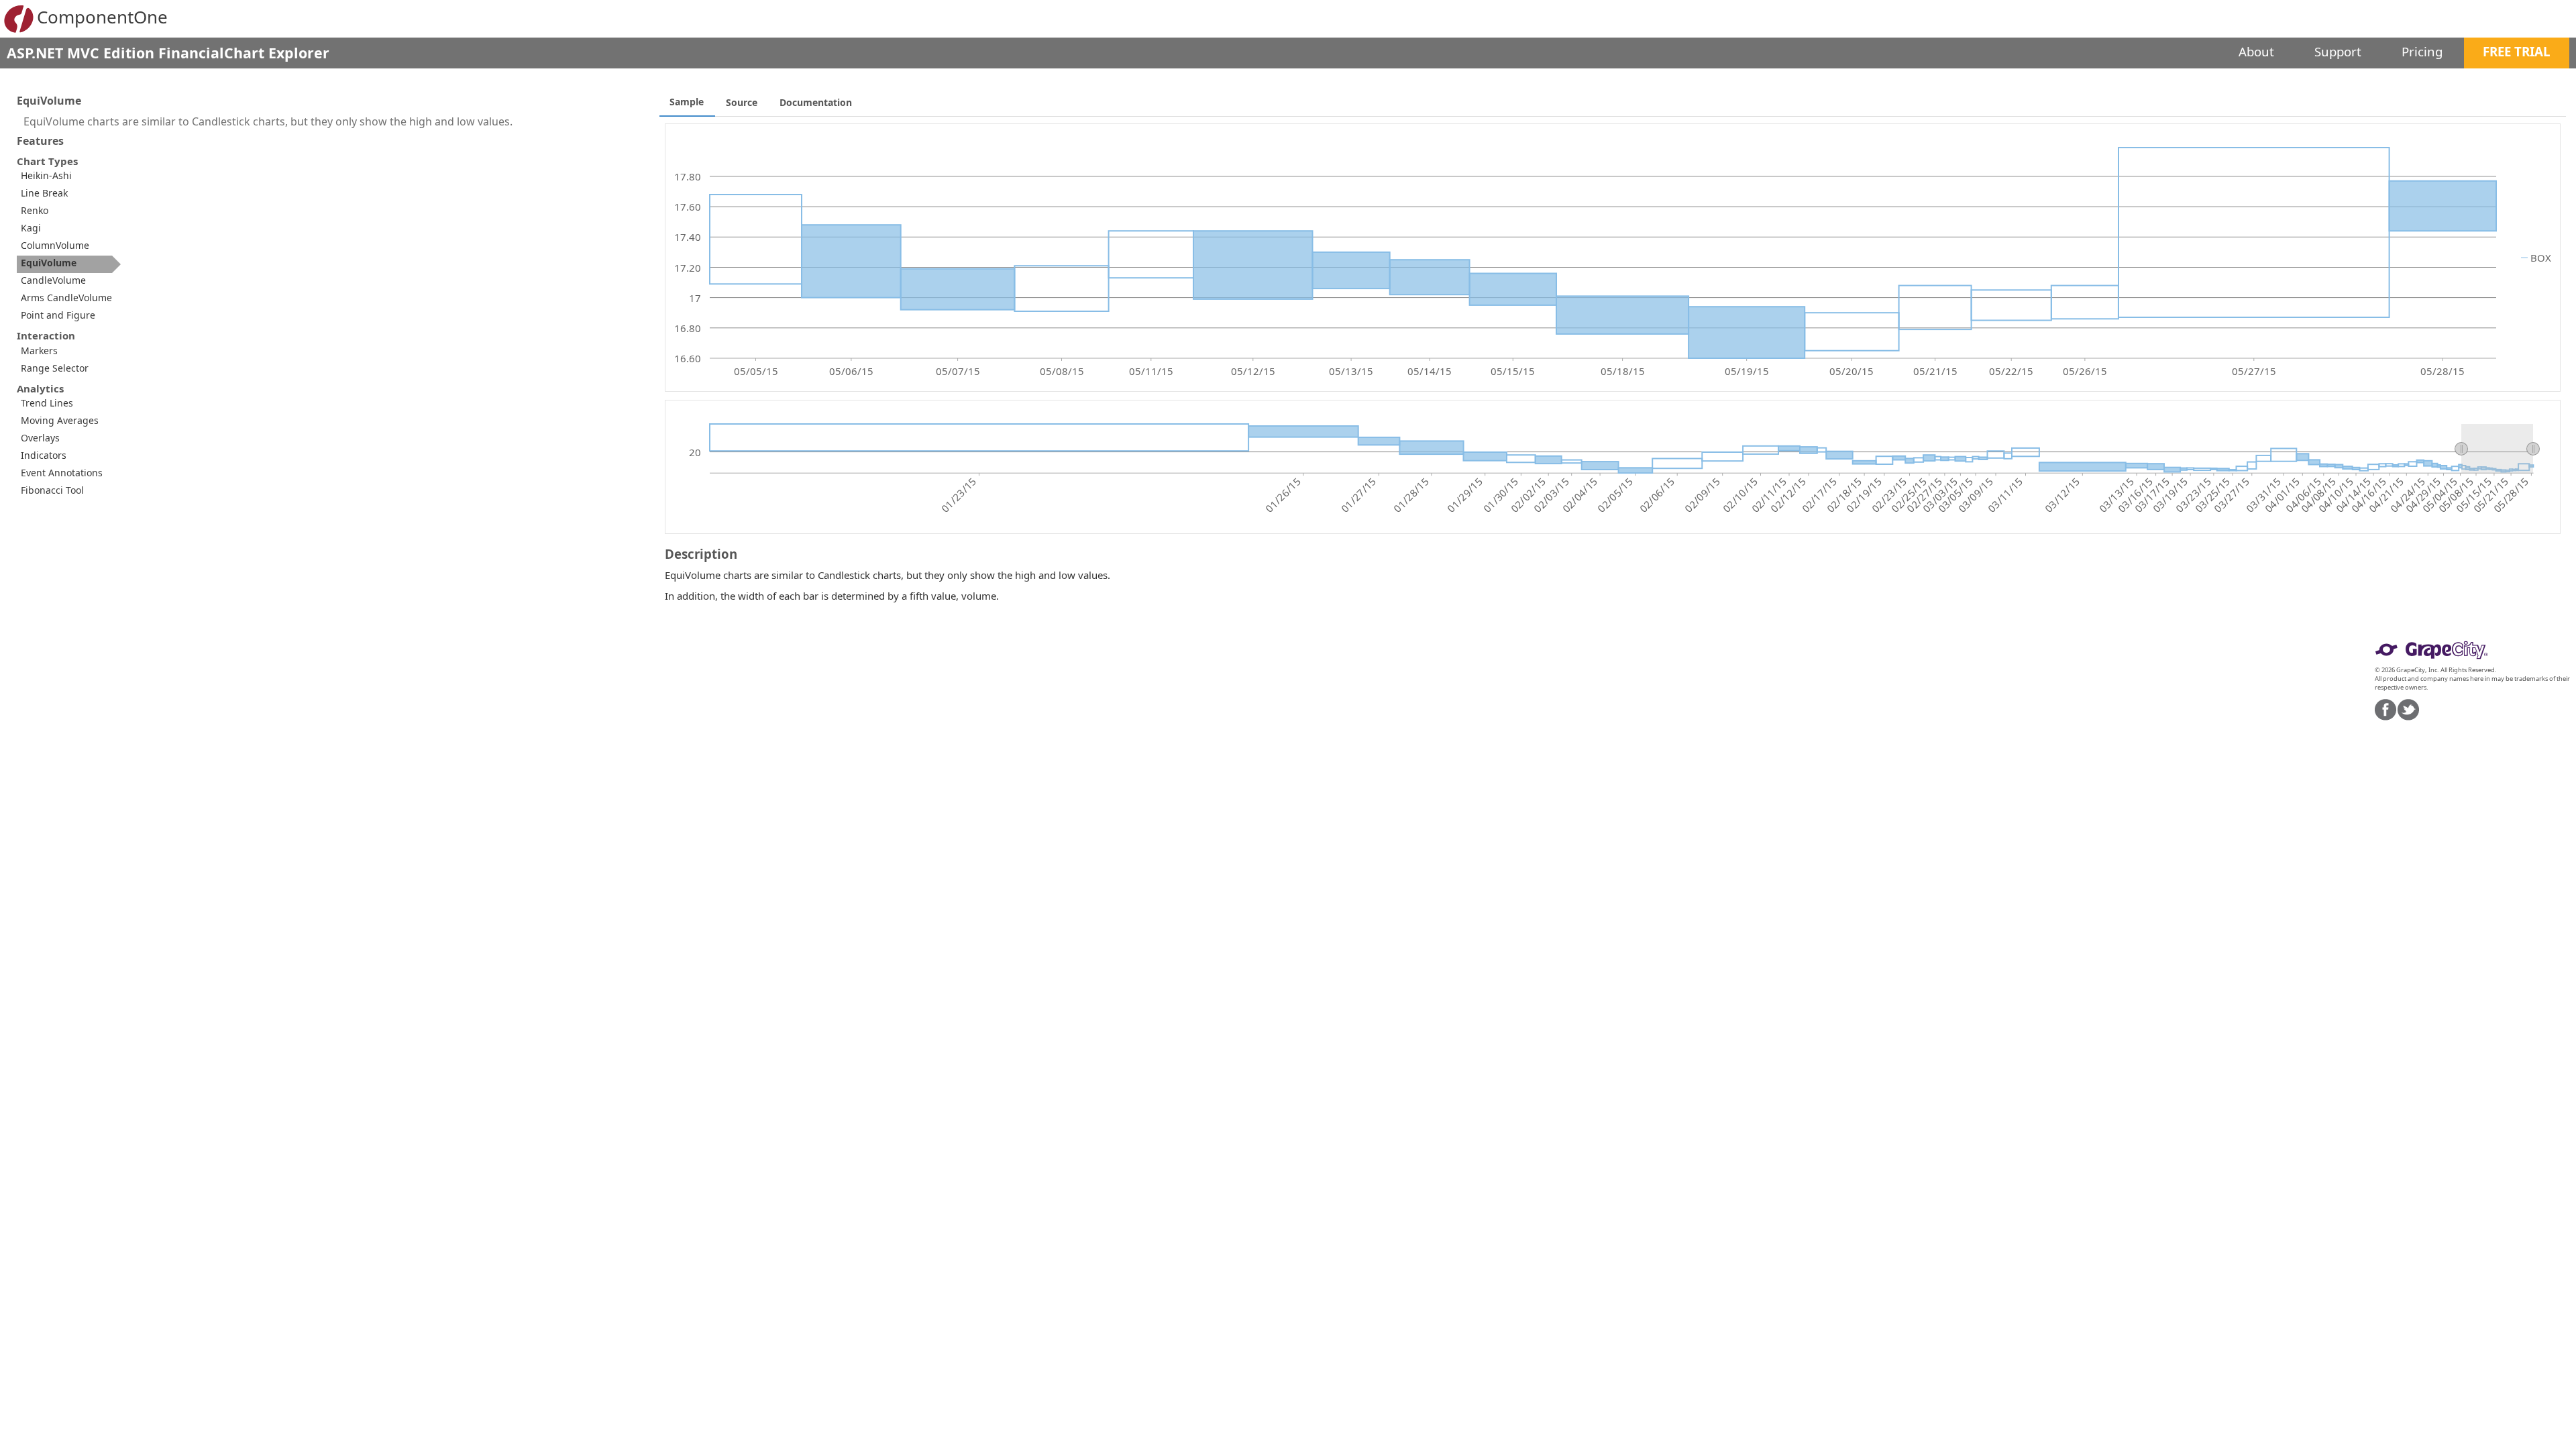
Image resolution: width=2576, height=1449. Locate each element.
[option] (69, 177)
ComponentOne (102, 17)
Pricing (2422, 51)
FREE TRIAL (2517, 51)
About (2256, 51)
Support (2338, 51)
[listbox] (57, 361)
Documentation (816, 102)
